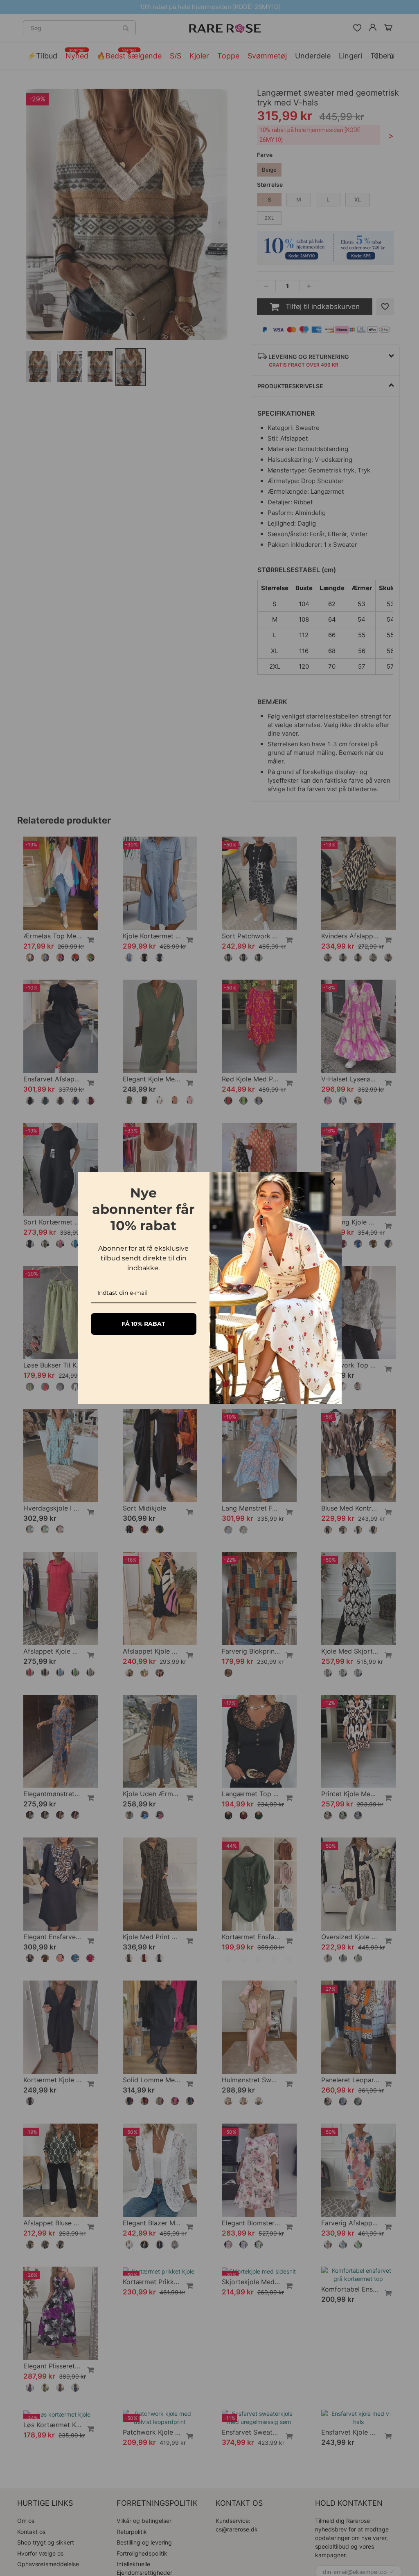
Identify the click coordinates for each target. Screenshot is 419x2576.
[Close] (332, 1182)
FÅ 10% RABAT (143, 1324)
